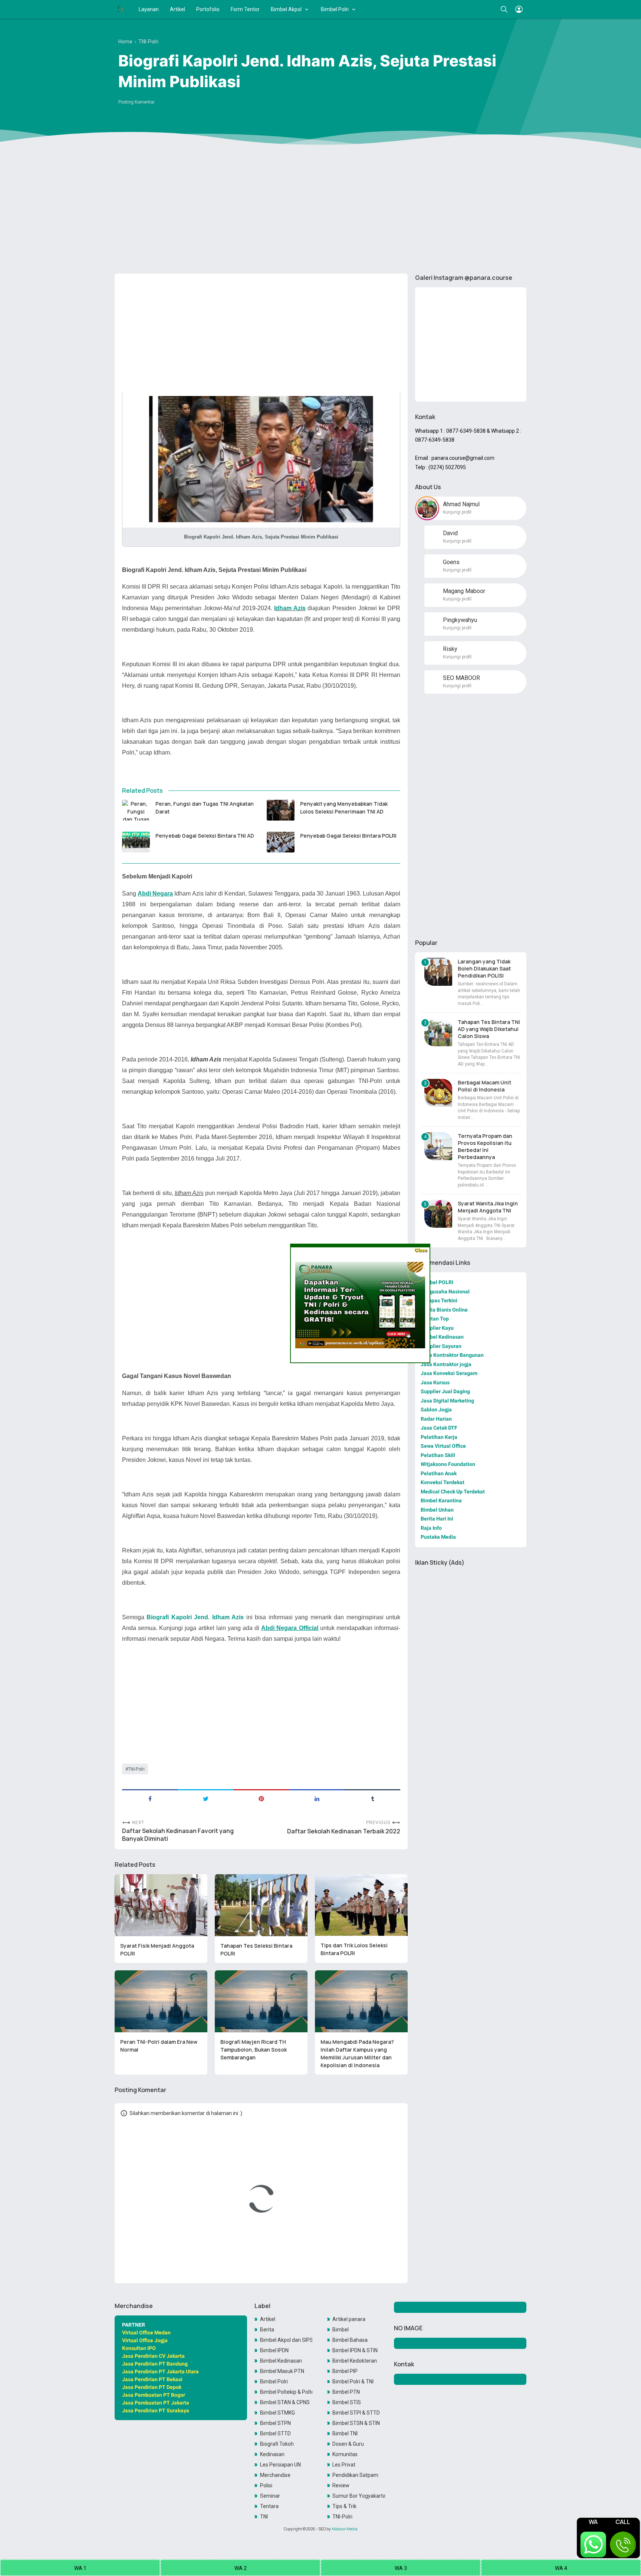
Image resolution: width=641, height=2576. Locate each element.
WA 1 (80, 2568)
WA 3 (401, 2568)
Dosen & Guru (348, 2444)
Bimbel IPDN (274, 2350)
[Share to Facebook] (150, 1798)
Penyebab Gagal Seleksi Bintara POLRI (348, 836)
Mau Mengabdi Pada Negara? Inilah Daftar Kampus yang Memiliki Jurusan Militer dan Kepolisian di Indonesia (357, 2053)
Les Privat (344, 2465)
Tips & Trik (344, 2506)
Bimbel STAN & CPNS (285, 2402)
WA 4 (561, 2568)
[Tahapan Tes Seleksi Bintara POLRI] (261, 1905)
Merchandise (275, 2475)
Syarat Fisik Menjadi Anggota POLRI (157, 1950)
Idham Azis (290, 608)
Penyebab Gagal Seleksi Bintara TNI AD (205, 836)
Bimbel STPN (275, 2423)
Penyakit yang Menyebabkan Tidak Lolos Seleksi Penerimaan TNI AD (344, 808)
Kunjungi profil (457, 512)
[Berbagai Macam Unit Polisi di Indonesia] (438, 1093)
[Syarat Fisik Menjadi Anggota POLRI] (161, 1905)
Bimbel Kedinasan (281, 2361)
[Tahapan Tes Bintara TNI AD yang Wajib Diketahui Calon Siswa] (438, 1032)
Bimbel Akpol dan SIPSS (286, 2340)
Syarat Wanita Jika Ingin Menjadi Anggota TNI (488, 1207)
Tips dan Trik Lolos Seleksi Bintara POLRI (354, 1949)
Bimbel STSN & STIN (356, 2423)
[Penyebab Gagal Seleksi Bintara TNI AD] (136, 842)
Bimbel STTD (275, 2433)
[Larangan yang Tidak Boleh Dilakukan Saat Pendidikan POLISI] (438, 972)
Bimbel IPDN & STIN (355, 2350)
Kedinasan (272, 2454)
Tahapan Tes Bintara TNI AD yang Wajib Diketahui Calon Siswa (489, 1029)
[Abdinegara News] (120, 9)
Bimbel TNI (345, 2433)
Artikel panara (349, 2319)
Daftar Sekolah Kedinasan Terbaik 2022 (344, 1831)
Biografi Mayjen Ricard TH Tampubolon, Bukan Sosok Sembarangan (254, 2050)
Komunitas (345, 2454)
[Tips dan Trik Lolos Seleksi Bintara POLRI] (361, 1905)
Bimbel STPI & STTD (356, 2413)
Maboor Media (345, 2529)
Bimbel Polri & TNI (353, 2382)
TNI (264, 2517)
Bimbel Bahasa (350, 2340)
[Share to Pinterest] (261, 1798)
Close (420, 1250)
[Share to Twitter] (206, 1798)
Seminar (270, 2496)
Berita (267, 2330)
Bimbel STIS (347, 2402)
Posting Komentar (137, 102)
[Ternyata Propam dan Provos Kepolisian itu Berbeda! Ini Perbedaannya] (438, 1146)
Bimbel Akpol (286, 9)
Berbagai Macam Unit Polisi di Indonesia (484, 1086)
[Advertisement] (320, 210)
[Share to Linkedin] (317, 1798)
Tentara (269, 2506)
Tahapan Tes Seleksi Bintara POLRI (256, 1950)
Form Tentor (245, 9)
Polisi (266, 2485)
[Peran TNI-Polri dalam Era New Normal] (161, 2001)
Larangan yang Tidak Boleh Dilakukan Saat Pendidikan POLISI (484, 968)
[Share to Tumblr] (372, 1798)
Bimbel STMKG (277, 2413)
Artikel (177, 9)
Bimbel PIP (345, 2371)
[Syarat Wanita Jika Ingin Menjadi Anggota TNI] (438, 1214)
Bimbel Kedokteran (355, 2361)
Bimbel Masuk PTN (282, 2371)
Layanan (149, 9)
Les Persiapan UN (280, 2465)
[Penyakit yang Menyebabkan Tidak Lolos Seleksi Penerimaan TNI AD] (281, 810)
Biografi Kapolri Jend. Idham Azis (195, 1617)
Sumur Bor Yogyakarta (359, 2496)
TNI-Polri (136, 1769)
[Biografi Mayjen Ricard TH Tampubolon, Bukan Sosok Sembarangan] (261, 2001)
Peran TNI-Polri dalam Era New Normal (159, 2046)
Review (341, 2485)
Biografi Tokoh (277, 2444)
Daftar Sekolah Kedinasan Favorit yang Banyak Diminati (178, 1835)
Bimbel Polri (335, 9)
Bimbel (341, 2330)
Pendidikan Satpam (355, 2475)
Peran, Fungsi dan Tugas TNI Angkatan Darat (205, 808)
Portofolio (208, 9)
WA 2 (241, 2568)
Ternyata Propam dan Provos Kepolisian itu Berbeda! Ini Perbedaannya (485, 1146)
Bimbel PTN (346, 2392)
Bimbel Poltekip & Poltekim (286, 2392)
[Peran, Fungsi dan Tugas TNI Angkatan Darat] (136, 810)
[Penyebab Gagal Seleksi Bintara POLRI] (281, 842)
